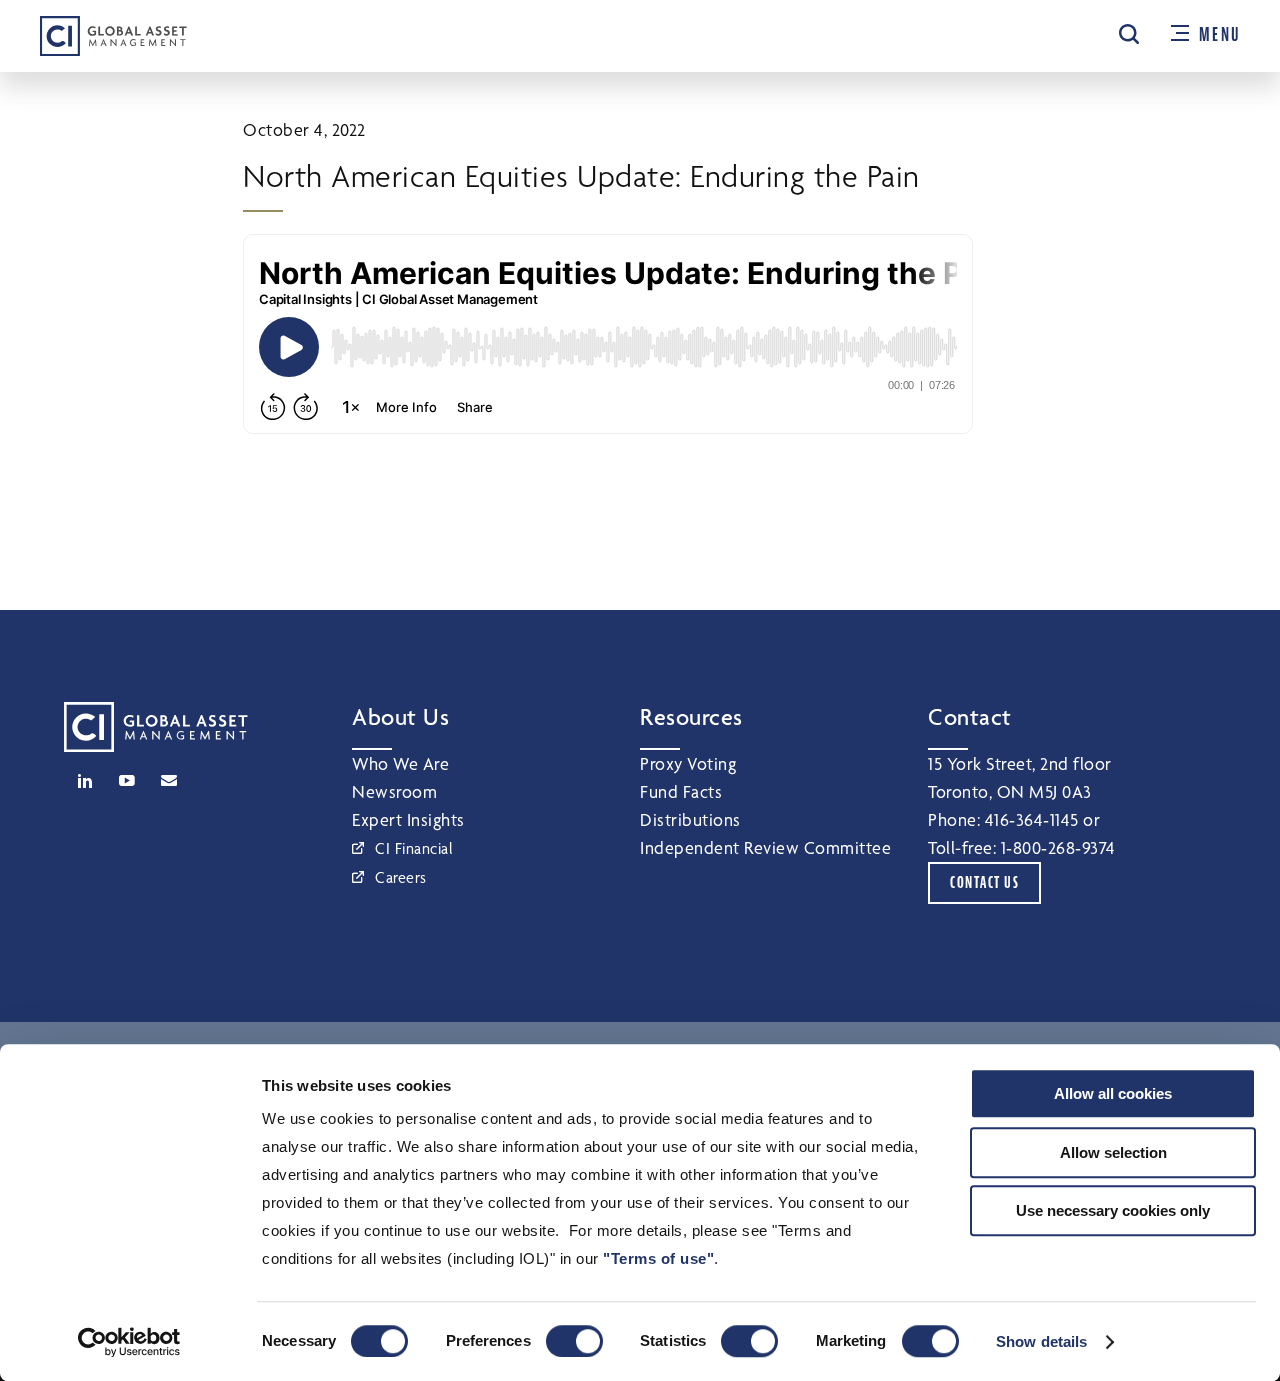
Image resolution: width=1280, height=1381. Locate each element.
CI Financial (414, 848)
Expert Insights (408, 819)
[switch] (574, 1341)
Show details (1041, 1341)
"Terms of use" (658, 1258)
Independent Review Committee (765, 847)
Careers (401, 877)
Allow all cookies (1113, 1093)
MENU (1219, 35)
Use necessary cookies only (1113, 1210)
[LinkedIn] (85, 781)
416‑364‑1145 (1032, 819)
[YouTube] (127, 781)
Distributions (690, 819)
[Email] (169, 781)
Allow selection (1113, 1152)
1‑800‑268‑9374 (1058, 847)
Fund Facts (681, 791)
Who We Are (400, 763)
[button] (1129, 34)
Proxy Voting (688, 763)
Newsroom (394, 791)
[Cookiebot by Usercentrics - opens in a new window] (129, 1342)
